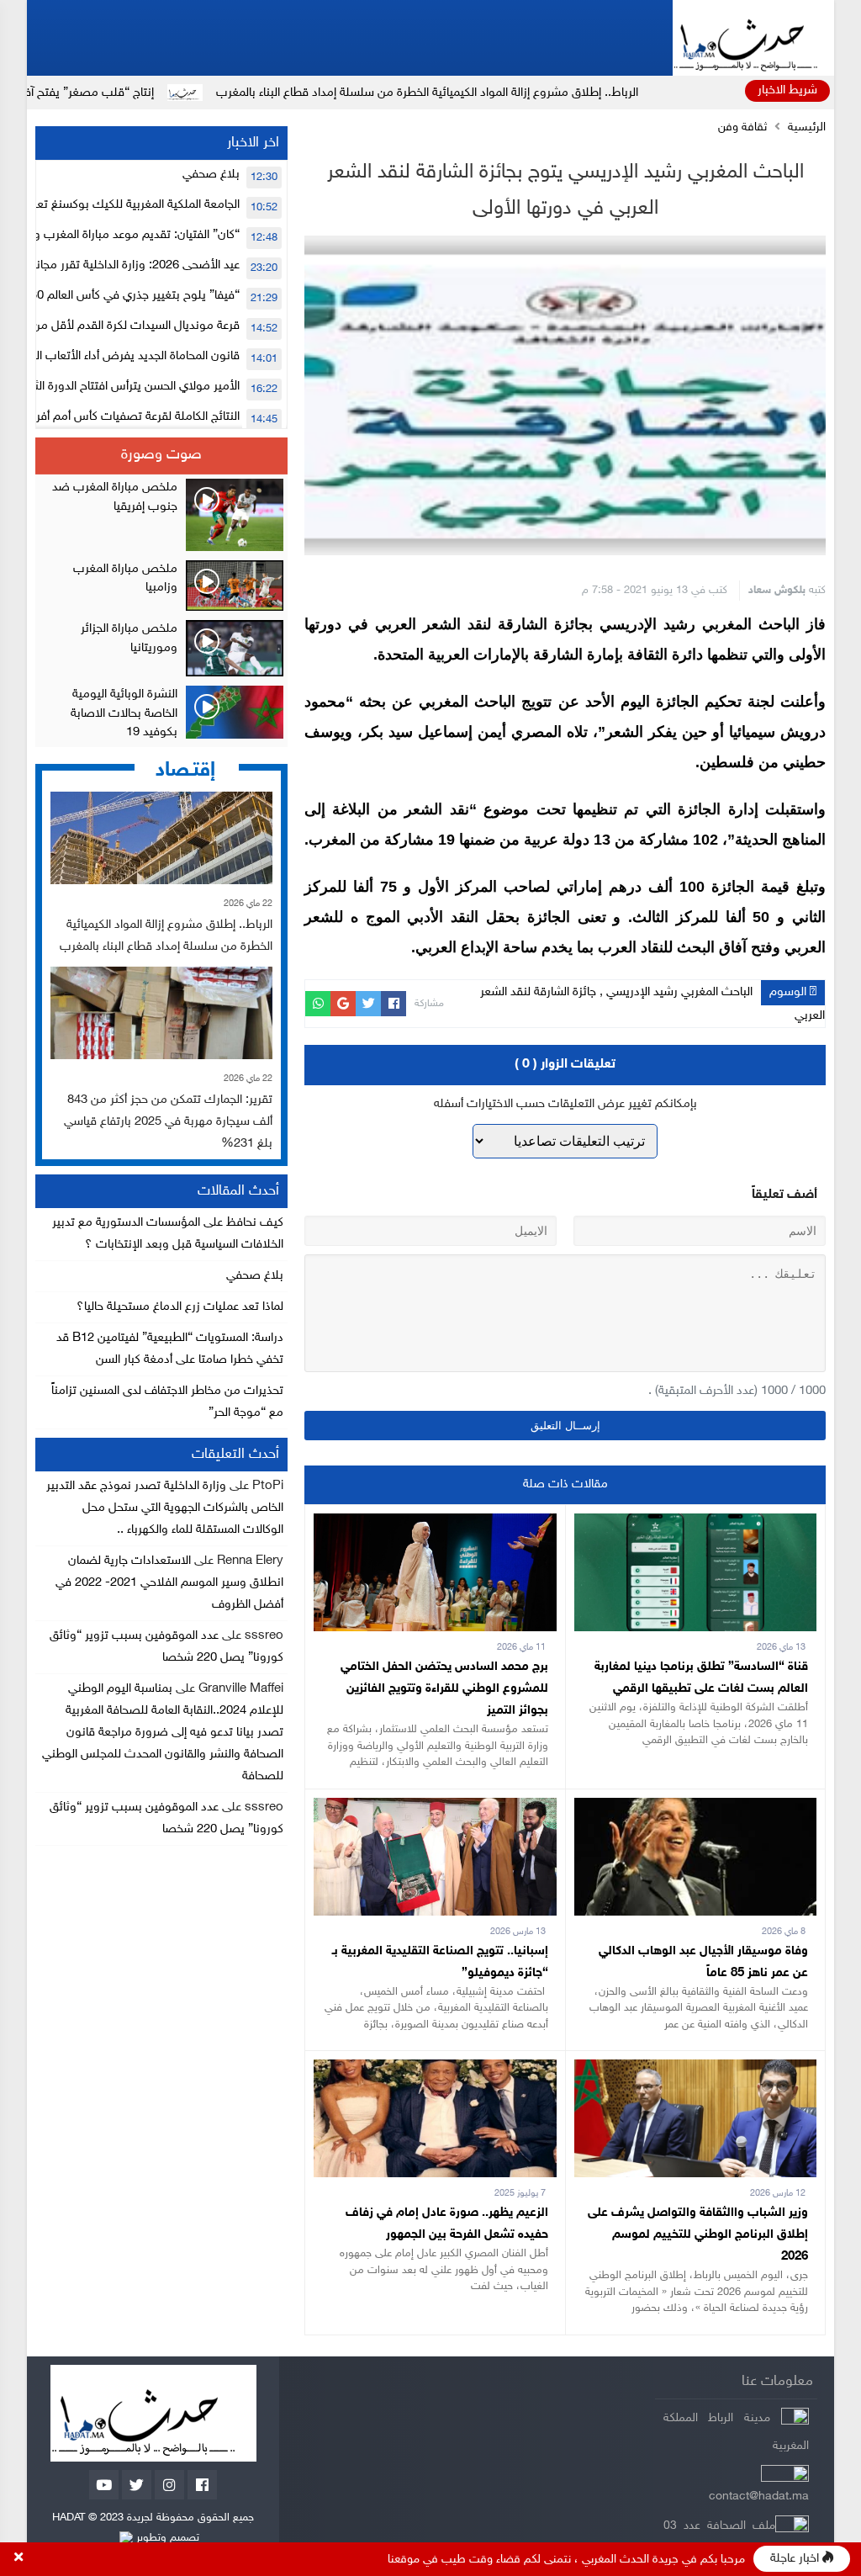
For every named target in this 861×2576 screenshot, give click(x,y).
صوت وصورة (161, 455)
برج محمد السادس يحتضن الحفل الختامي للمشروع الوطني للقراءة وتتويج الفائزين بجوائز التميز (444, 1689)
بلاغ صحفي (211, 175)
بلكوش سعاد (777, 591)
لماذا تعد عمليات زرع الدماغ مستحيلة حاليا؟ (180, 1307)
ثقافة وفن (742, 128)
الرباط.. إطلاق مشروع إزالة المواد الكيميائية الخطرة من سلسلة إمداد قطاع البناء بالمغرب (539, 93)
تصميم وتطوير (166, 2538)
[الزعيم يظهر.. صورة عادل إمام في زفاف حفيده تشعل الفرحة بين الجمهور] (435, 2070)
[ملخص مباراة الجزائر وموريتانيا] (161, 648)
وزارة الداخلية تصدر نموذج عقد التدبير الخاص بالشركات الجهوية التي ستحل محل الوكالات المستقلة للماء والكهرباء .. (165, 1508)
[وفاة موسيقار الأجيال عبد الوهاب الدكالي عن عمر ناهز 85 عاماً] (695, 1808)
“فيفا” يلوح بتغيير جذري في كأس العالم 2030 (128, 296)
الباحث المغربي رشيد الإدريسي (679, 992)
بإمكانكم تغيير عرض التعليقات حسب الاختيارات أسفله (565, 1104)
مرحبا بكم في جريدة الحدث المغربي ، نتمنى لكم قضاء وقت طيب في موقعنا (566, 2560)
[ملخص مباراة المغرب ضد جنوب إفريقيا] (161, 515)
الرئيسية (807, 128)
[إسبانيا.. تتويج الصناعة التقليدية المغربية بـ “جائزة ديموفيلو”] (435, 1808)
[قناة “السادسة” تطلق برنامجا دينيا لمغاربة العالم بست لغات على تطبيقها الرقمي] (695, 1524)
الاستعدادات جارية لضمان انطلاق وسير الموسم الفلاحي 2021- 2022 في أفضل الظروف (169, 1583)
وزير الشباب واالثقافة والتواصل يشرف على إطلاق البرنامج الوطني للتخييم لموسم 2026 (698, 2235)
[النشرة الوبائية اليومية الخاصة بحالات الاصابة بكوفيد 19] (161, 714)
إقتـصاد (185, 770)
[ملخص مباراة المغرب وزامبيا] (161, 586)
